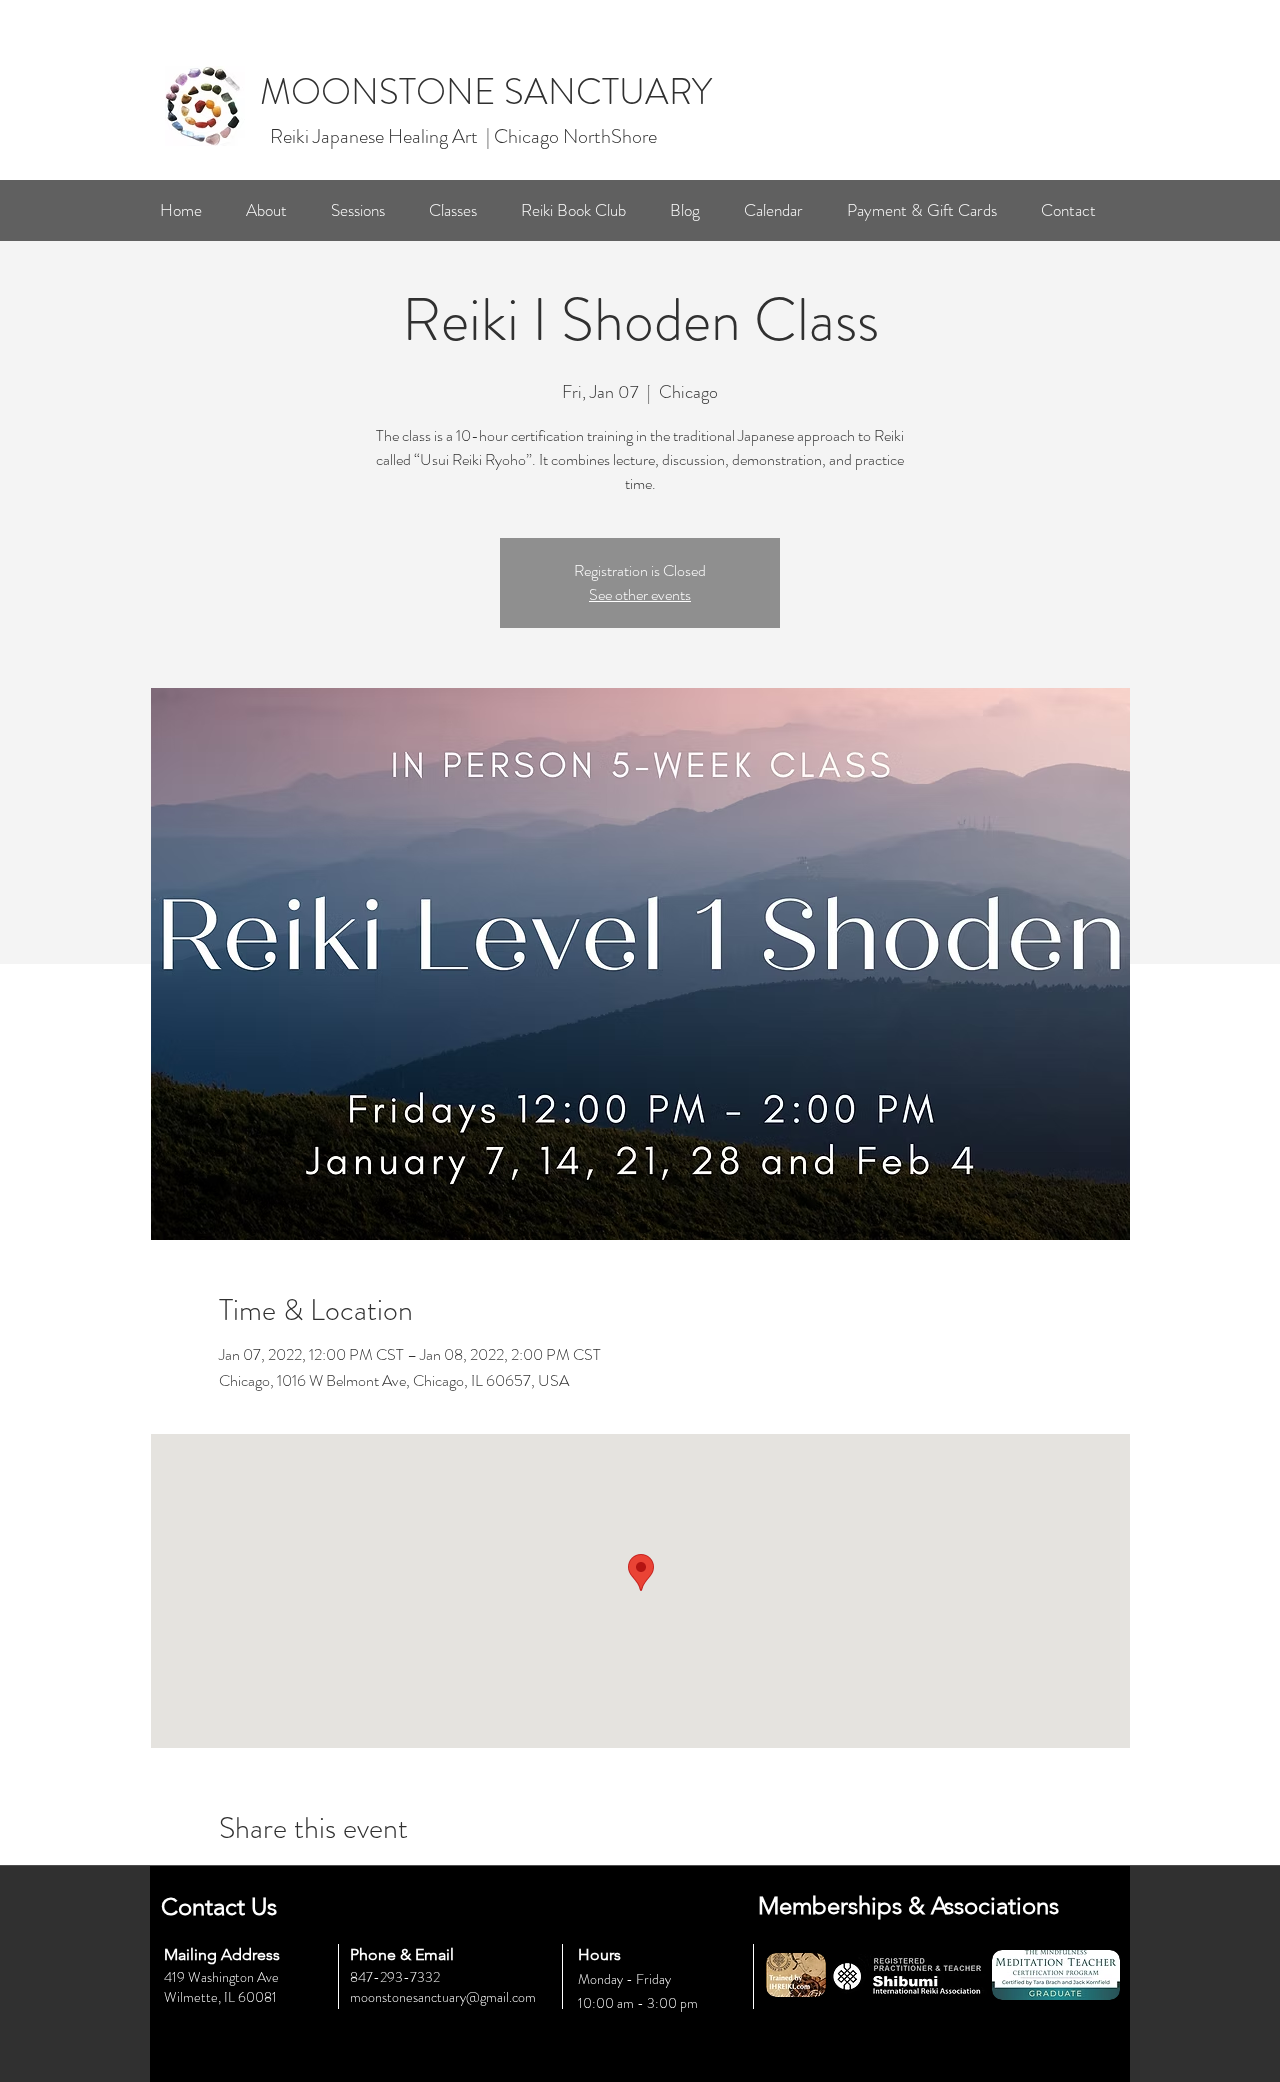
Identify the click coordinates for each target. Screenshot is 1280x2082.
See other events (640, 594)
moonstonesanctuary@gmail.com (443, 1997)
